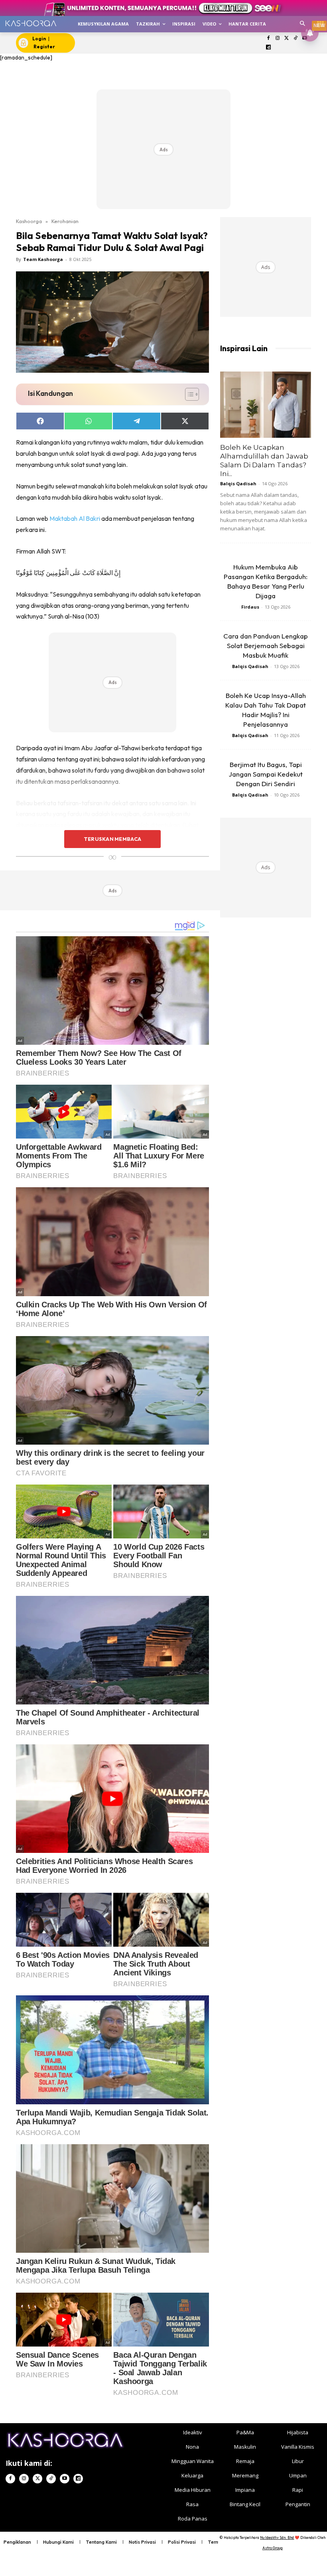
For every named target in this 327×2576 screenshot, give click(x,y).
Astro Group (273, 2548)
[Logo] (31, 23)
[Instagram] (277, 39)
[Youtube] (65, 2479)
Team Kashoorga (43, 259)
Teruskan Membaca (112, 839)
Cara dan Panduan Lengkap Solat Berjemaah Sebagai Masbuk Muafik (266, 645)
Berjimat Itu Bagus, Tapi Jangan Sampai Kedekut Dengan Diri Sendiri (266, 774)
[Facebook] (269, 39)
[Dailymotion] (269, 48)
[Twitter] (287, 39)
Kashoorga (29, 221)
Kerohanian (65, 221)
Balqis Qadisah (238, 483)
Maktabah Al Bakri (75, 518)
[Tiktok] (296, 39)
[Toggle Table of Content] (188, 394)
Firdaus (250, 607)
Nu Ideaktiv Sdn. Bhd (277, 2537)
